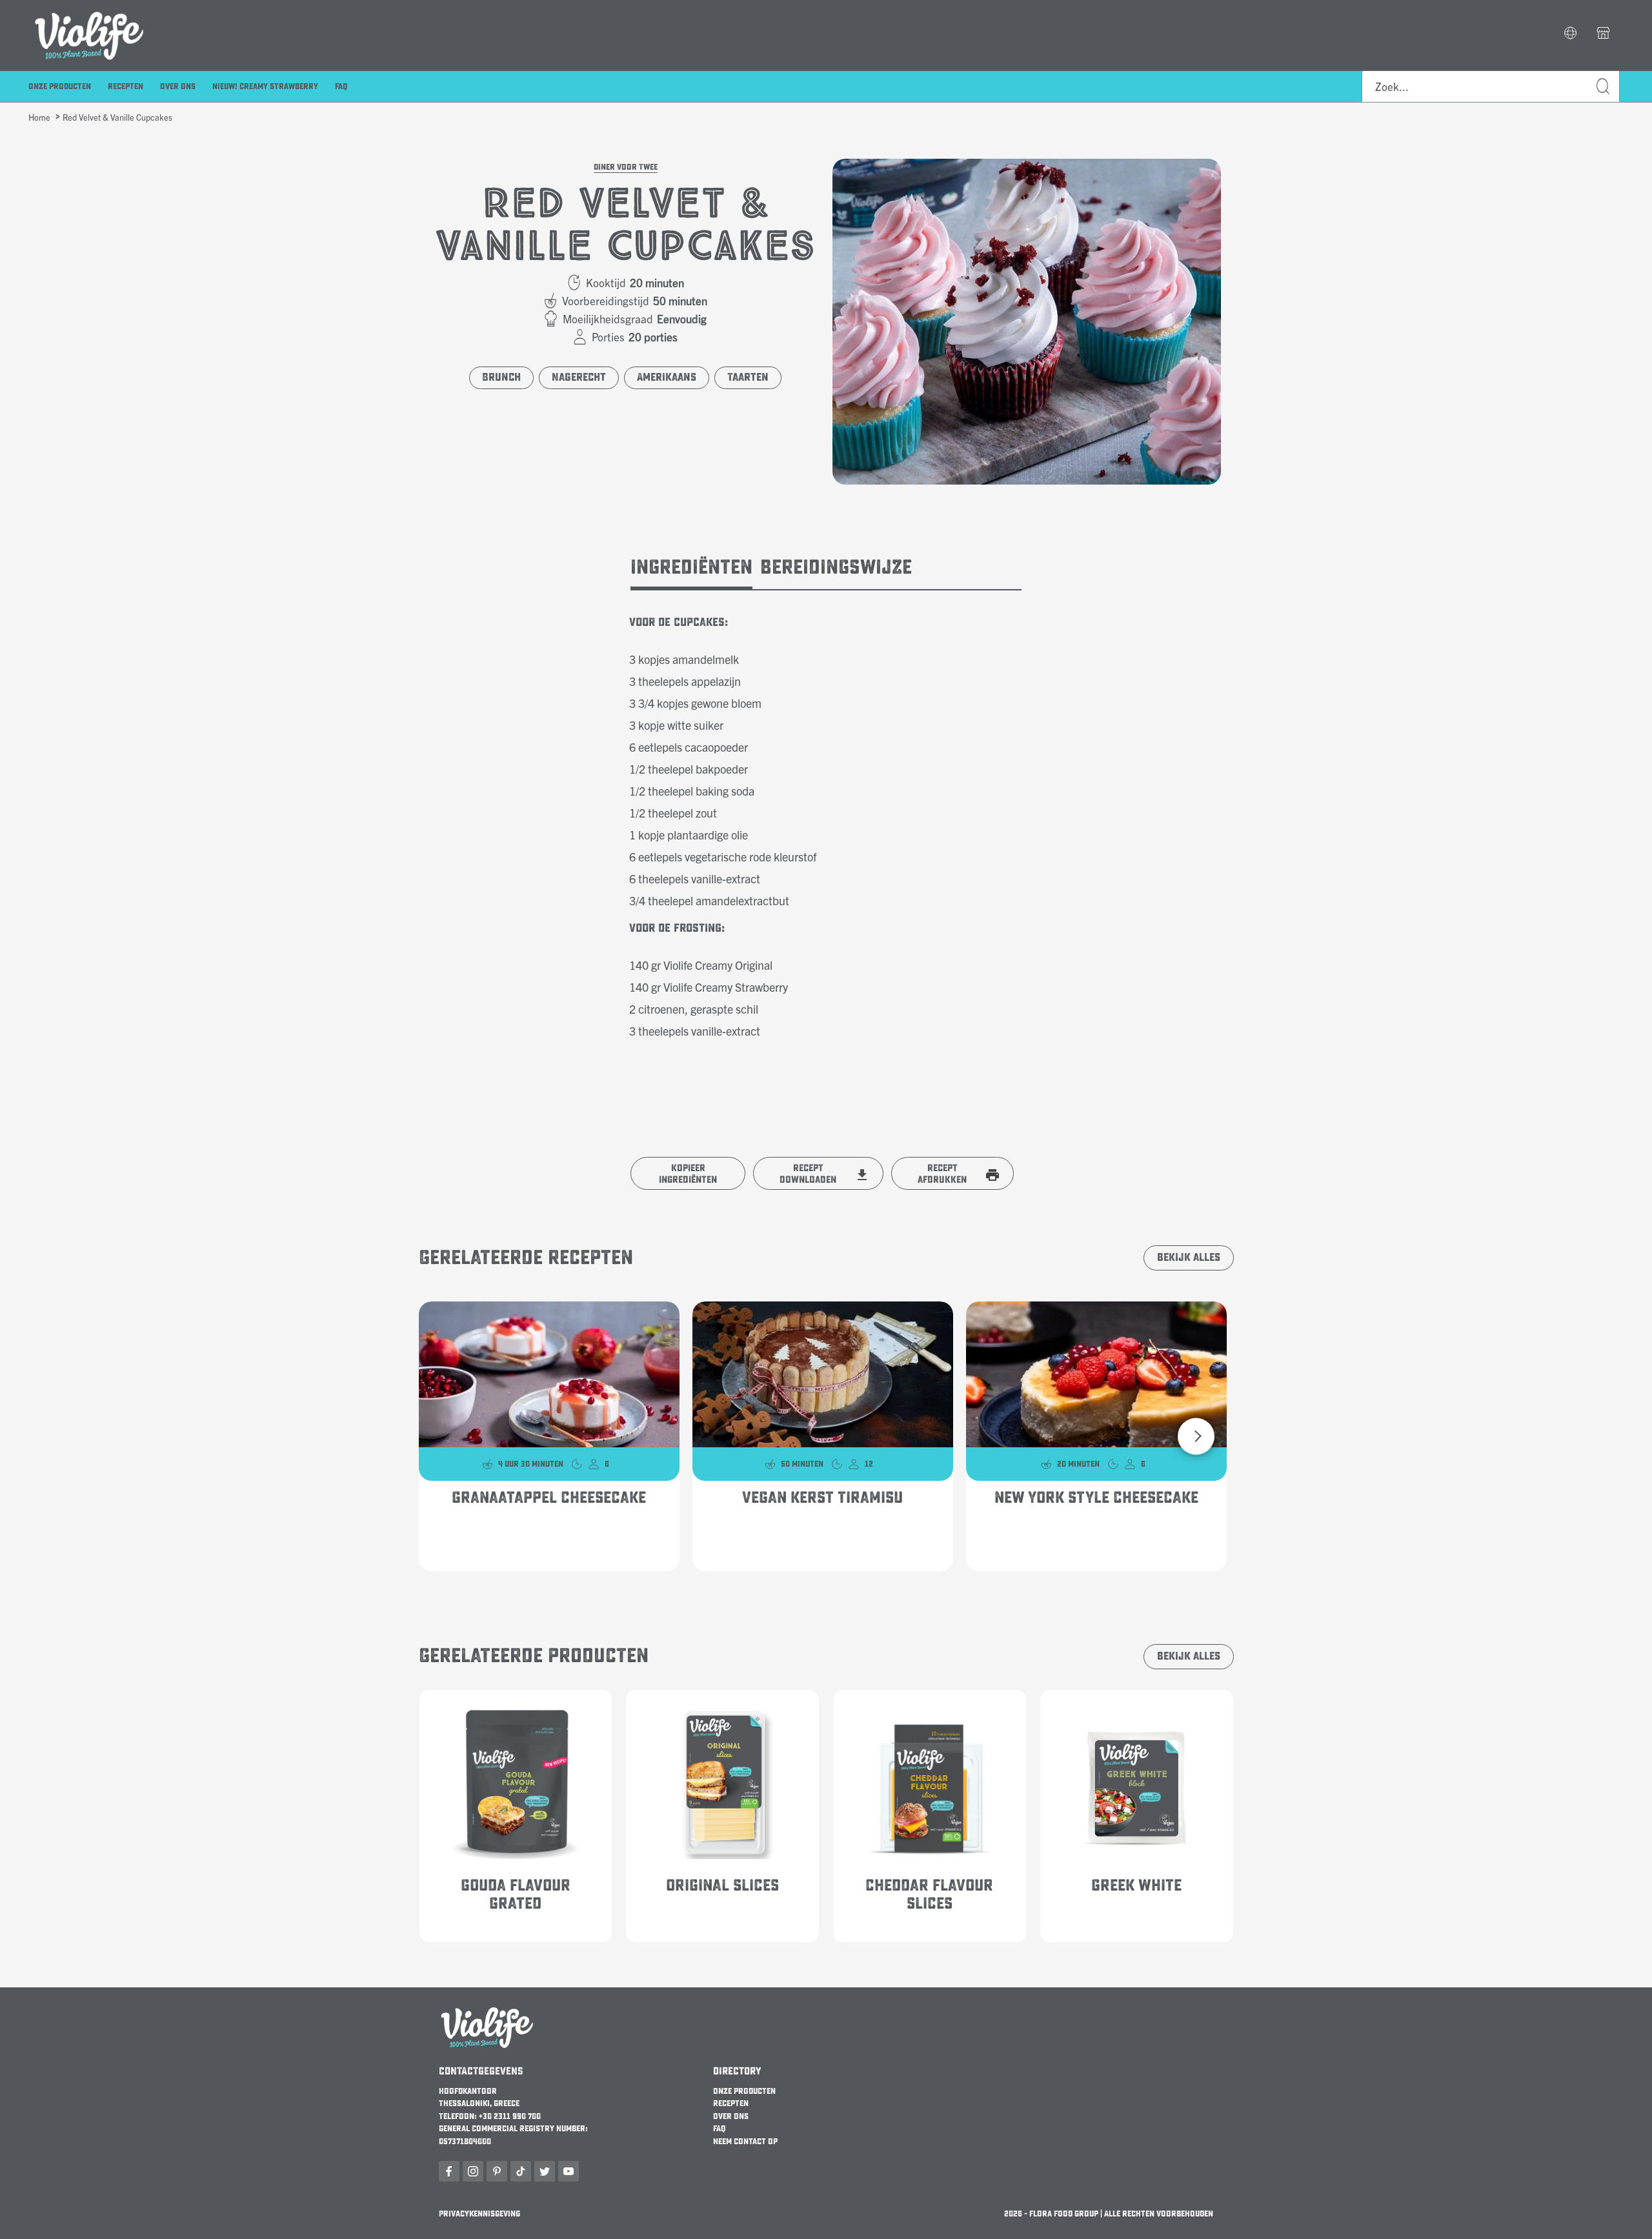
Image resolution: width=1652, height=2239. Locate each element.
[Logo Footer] (487, 2011)
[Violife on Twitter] (545, 2171)
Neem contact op (745, 2142)
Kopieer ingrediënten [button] (688, 1174)
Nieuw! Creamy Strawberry (265, 86)
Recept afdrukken (942, 1174)
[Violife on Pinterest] (497, 2171)
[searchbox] (1491, 86)
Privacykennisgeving (479, 2214)
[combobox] (1491, 86)
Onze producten (60, 86)
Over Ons (178, 86)
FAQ (341, 86)
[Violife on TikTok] (521, 2171)
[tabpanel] (826, 816)
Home (39, 117)
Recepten (126, 86)
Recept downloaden (808, 1174)
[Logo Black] (89, 8)
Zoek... (1604, 87)
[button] (1570, 34)
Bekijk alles (1189, 1258)
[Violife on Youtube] (569, 2171)
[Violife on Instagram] (473, 2171)
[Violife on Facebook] (449, 2171)
